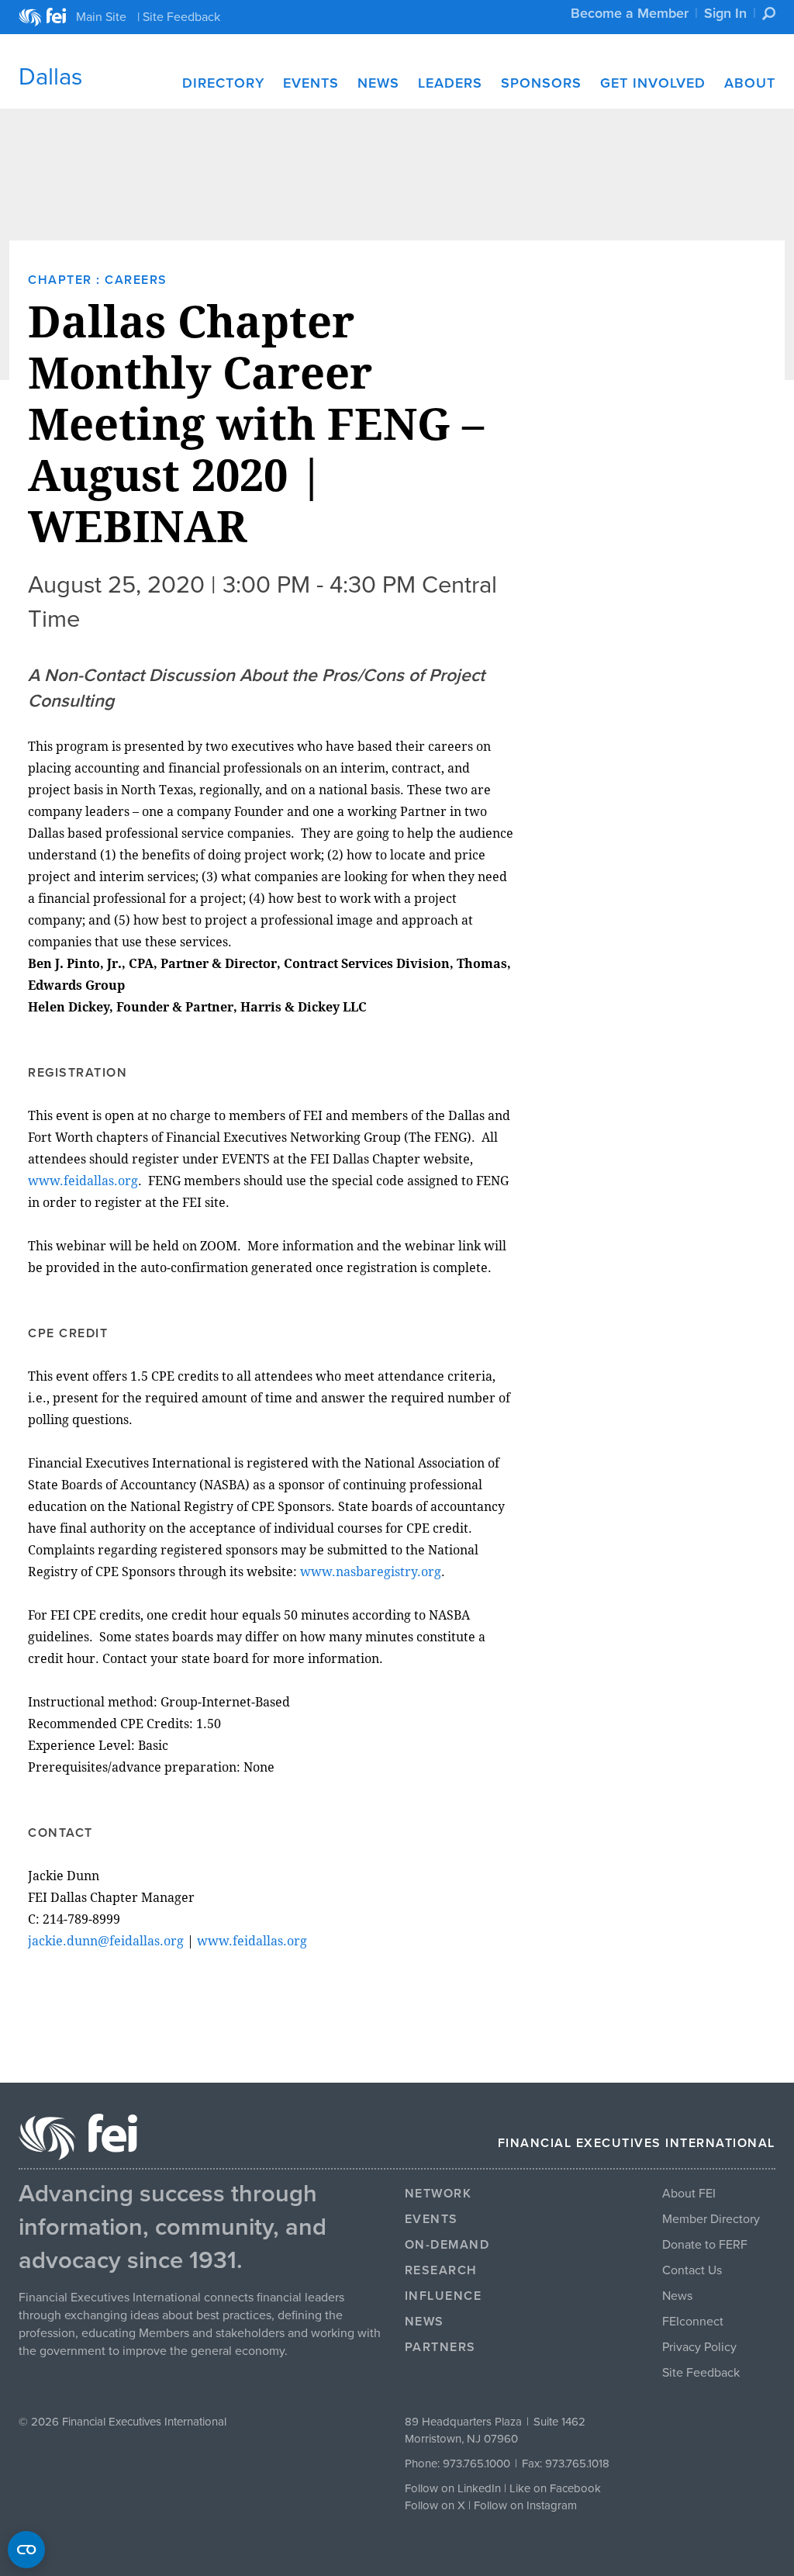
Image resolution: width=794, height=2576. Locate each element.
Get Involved (653, 83)
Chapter (60, 280)
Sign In (725, 13)
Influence (444, 2296)
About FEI (689, 2194)
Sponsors (541, 83)
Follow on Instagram (525, 2505)
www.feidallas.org (83, 1181)
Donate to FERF (705, 2245)
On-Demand (447, 2245)
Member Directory (711, 2219)
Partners (440, 2347)
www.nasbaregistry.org (371, 1572)
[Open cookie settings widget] (26, 2550)
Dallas (50, 77)
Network (438, 2194)
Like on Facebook (555, 2488)
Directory (223, 83)
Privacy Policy (699, 2347)
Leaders (450, 83)
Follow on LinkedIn (453, 2488)
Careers (136, 280)
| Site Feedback (179, 17)
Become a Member (630, 13)
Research (441, 2270)
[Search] (769, 14)
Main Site (101, 17)
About (750, 83)
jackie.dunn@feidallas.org (106, 1941)
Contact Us (692, 2270)
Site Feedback (701, 2373)
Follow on (431, 2505)
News (378, 83)
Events (311, 83)
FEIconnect (693, 2322)
